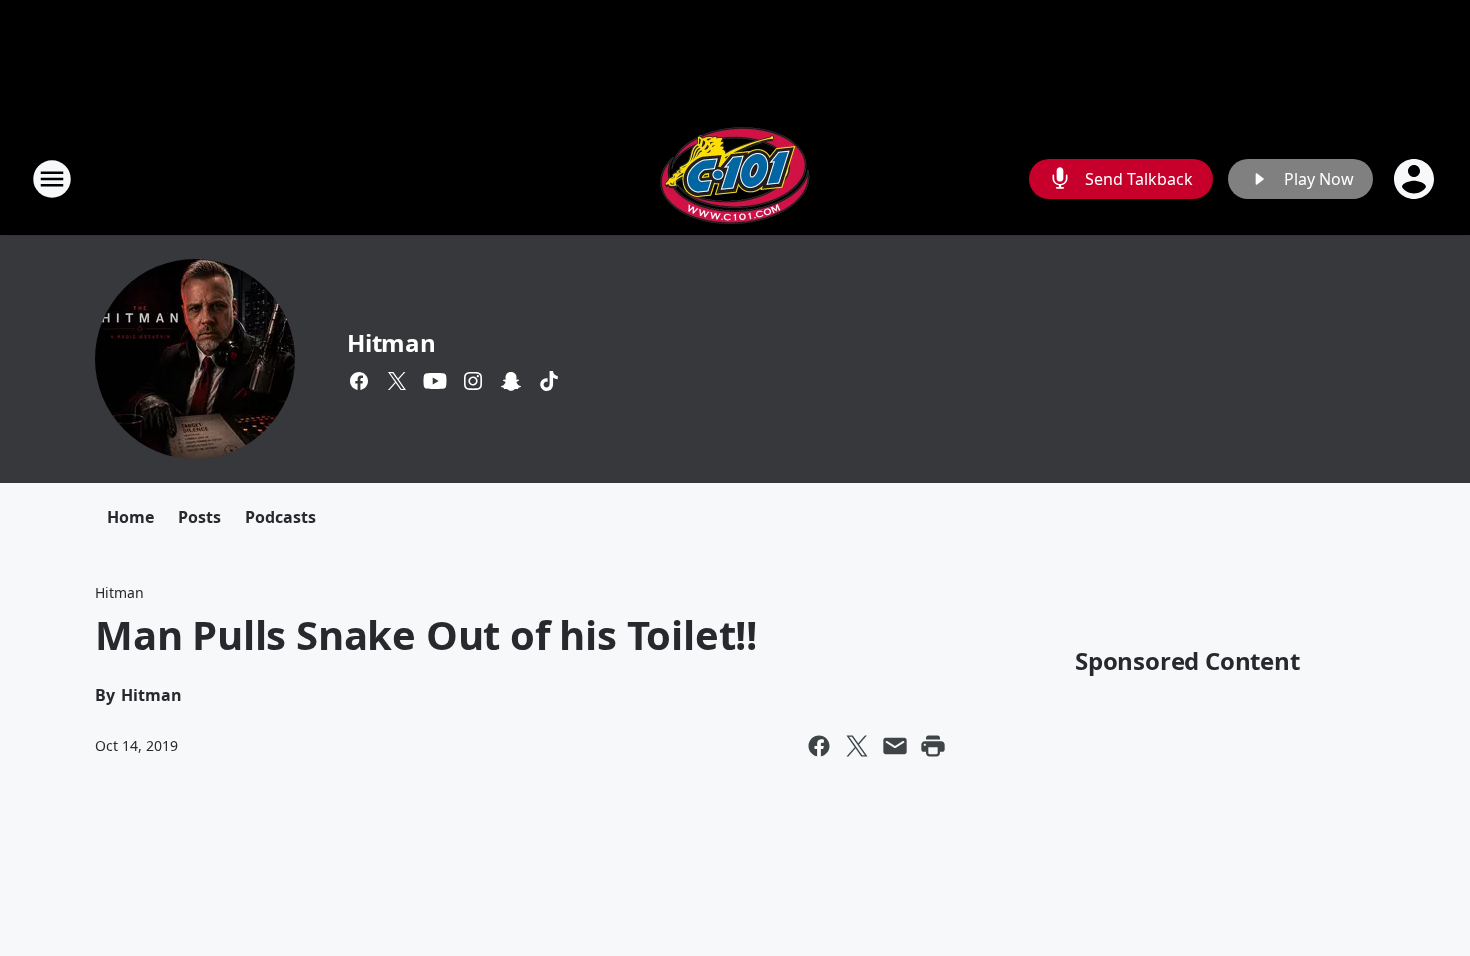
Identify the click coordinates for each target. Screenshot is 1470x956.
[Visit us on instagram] (473, 381)
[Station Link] (735, 178)
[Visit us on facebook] (359, 381)
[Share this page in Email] (895, 746)
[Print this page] (933, 746)
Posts (199, 517)
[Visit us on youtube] (435, 381)
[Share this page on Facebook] (819, 746)
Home (130, 517)
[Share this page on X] (857, 746)
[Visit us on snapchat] (511, 381)
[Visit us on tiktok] (549, 381)
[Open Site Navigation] (52, 179)
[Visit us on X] (397, 381)
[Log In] (1416, 179)
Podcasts (280, 517)
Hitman (391, 342)
